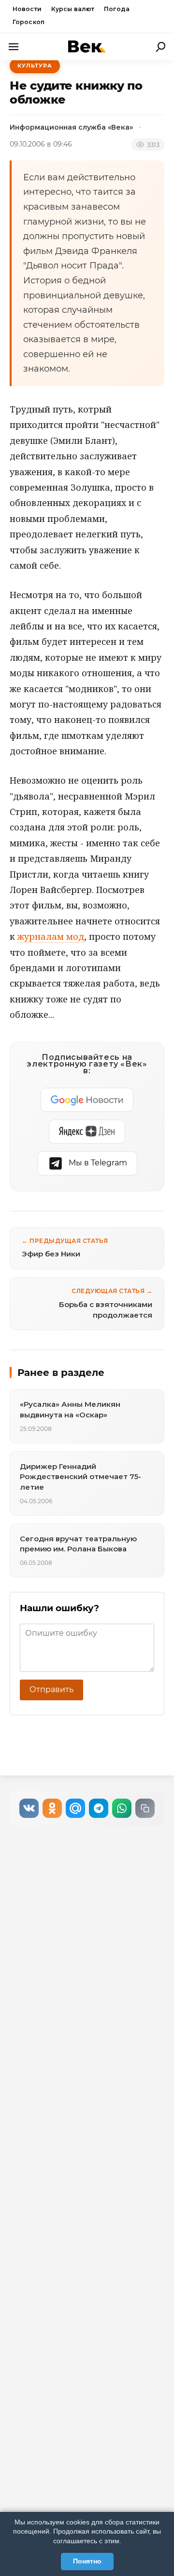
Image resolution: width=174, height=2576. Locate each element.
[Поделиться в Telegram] (99, 1808)
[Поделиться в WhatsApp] (122, 1808)
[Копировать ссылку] (145, 1808)
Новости (27, 9)
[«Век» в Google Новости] (87, 1100)
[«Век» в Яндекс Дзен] (87, 1132)
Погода (117, 9)
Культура (35, 66)
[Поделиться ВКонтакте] (29, 1808)
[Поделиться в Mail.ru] (75, 1808)
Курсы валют (73, 9)
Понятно (87, 2561)
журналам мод (51, 936)
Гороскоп (29, 22)
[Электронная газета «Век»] (87, 47)
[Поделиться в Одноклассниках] (52, 1808)
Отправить (51, 1689)
